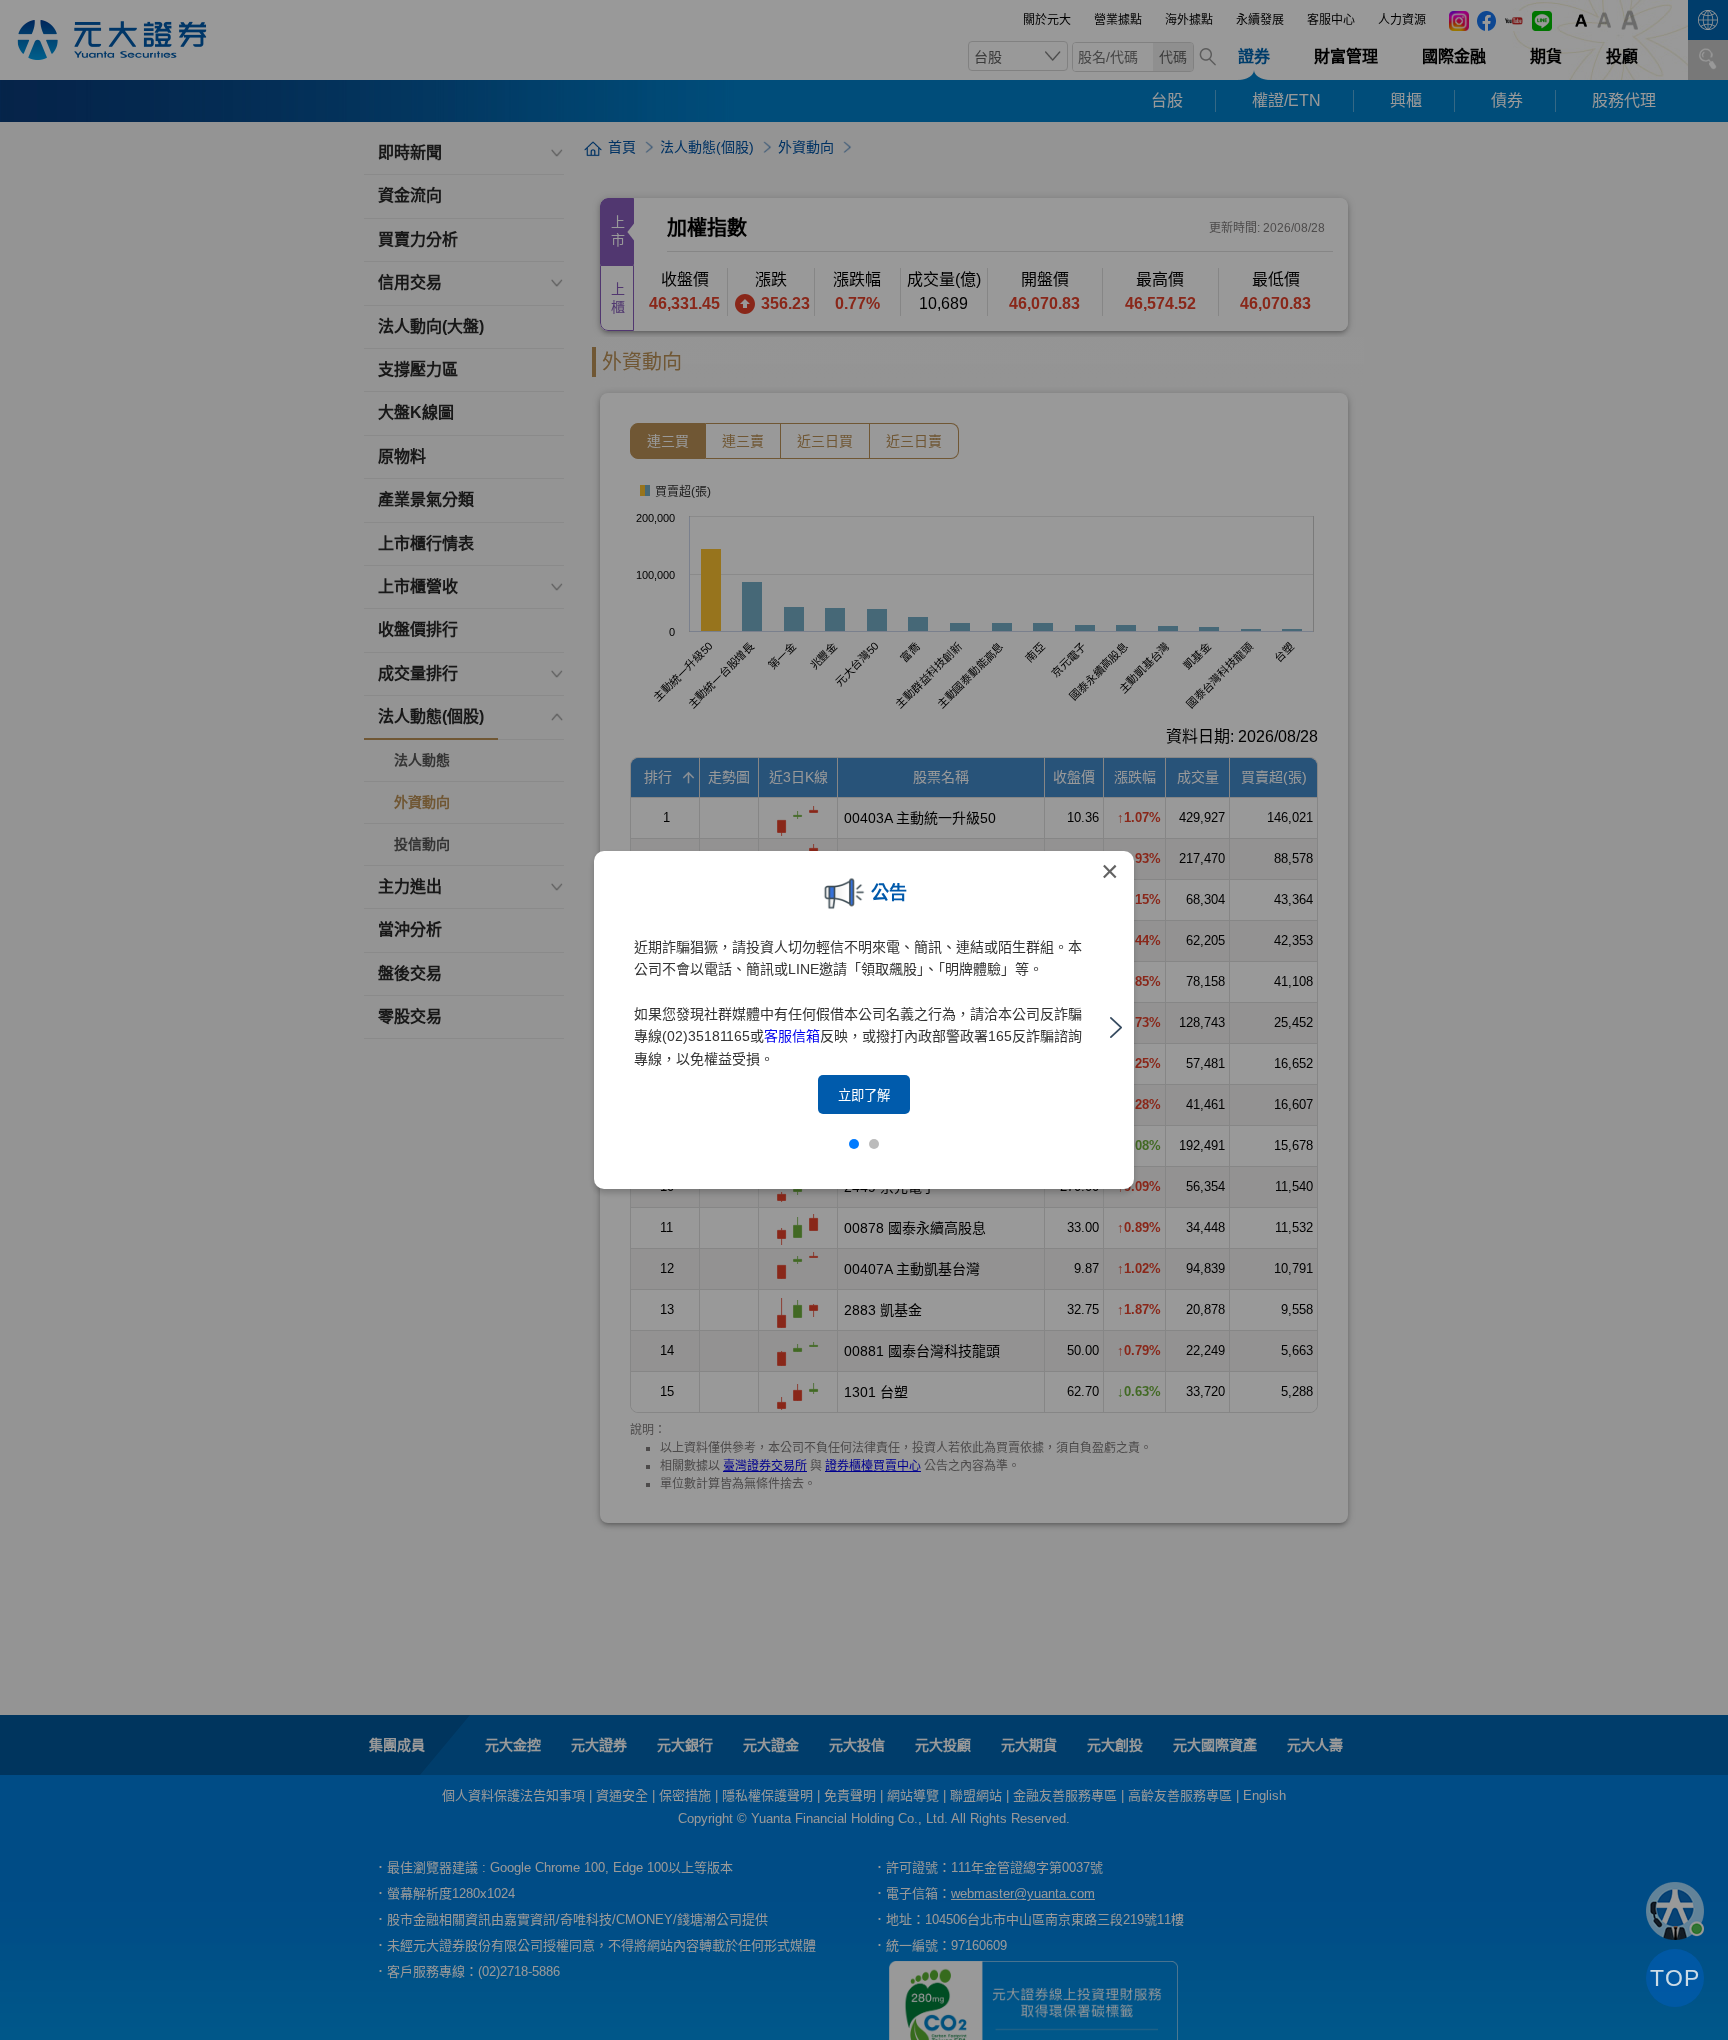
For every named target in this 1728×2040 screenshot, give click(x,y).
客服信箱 (792, 1036)
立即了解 (864, 1095)
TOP (1675, 1978)
